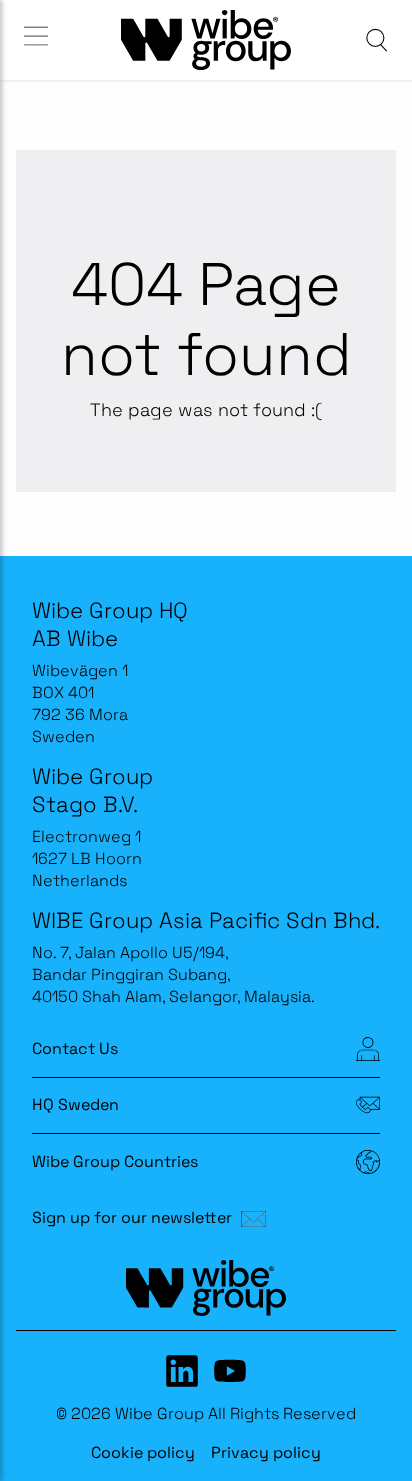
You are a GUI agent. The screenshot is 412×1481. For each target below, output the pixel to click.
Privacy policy (266, 1452)
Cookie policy (143, 1452)
